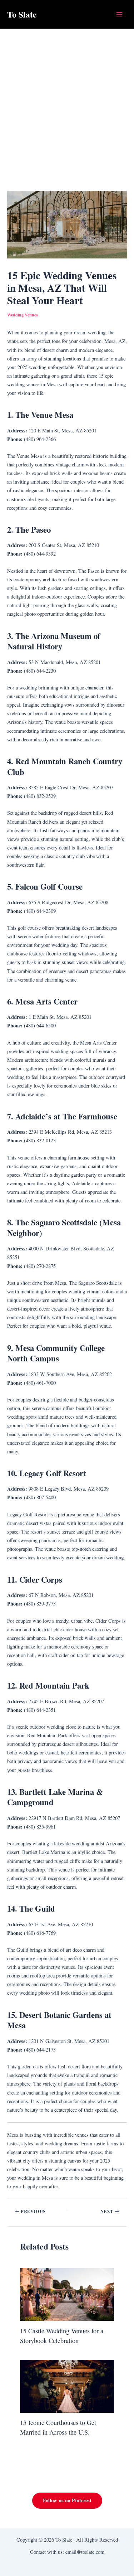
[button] (67, 2501)
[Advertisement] (67, 99)
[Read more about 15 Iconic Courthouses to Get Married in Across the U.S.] (67, 2385)
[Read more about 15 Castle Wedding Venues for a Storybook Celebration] (67, 2294)
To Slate (22, 14)
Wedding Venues (23, 315)
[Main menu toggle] (119, 14)
